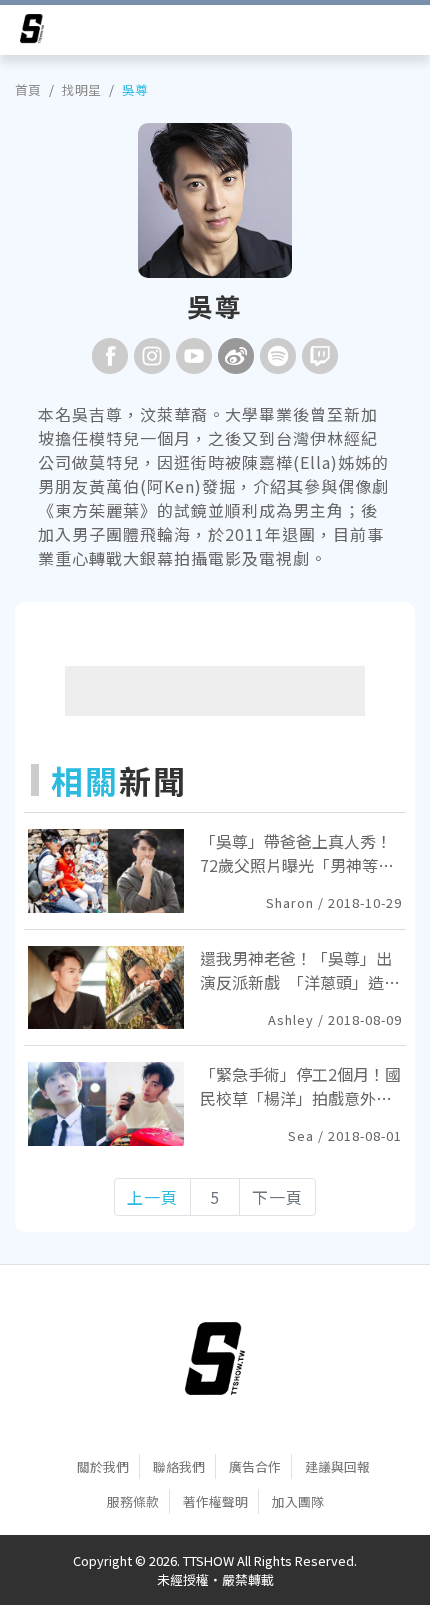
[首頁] (215, 1359)
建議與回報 (337, 1466)
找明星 (81, 89)
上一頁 (152, 1197)
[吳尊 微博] (236, 356)
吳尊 (135, 89)
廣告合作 (255, 1466)
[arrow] (32, 32)
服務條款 (133, 1501)
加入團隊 (298, 1501)
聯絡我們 (179, 1466)
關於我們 (103, 1466)
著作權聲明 (215, 1501)
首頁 (28, 89)
